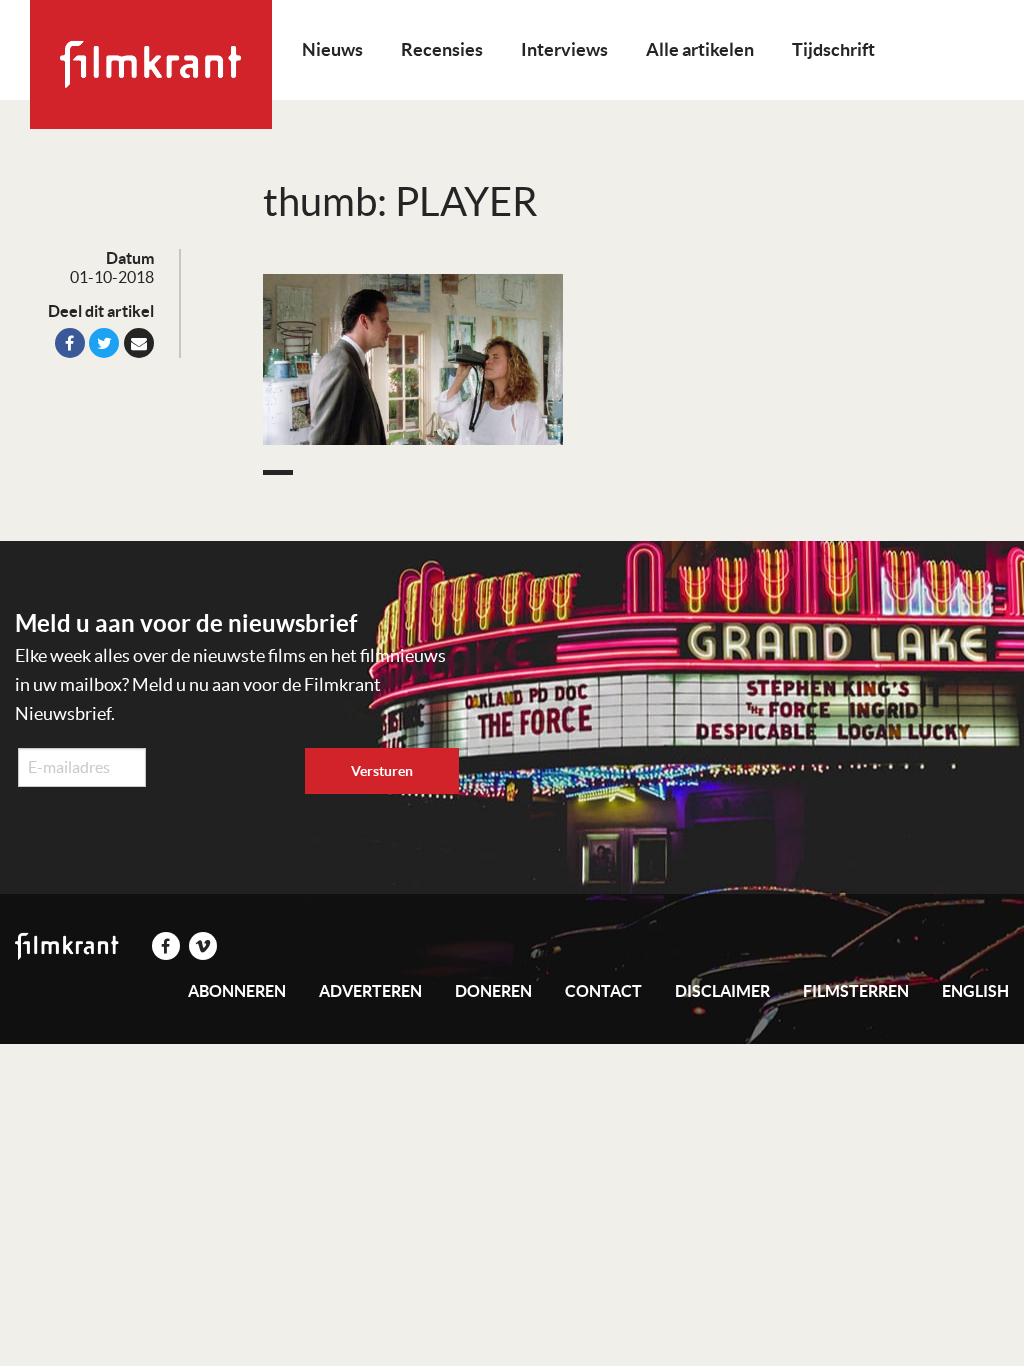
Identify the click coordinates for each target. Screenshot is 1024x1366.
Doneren (493, 991)
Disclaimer (722, 991)
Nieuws (332, 49)
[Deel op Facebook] (70, 343)
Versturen (382, 771)
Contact (603, 991)
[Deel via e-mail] (139, 343)
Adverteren (370, 991)
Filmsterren (856, 991)
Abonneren (237, 991)
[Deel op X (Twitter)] (104, 343)
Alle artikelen (700, 49)
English (975, 991)
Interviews (564, 49)
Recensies (442, 49)
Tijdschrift (833, 49)
